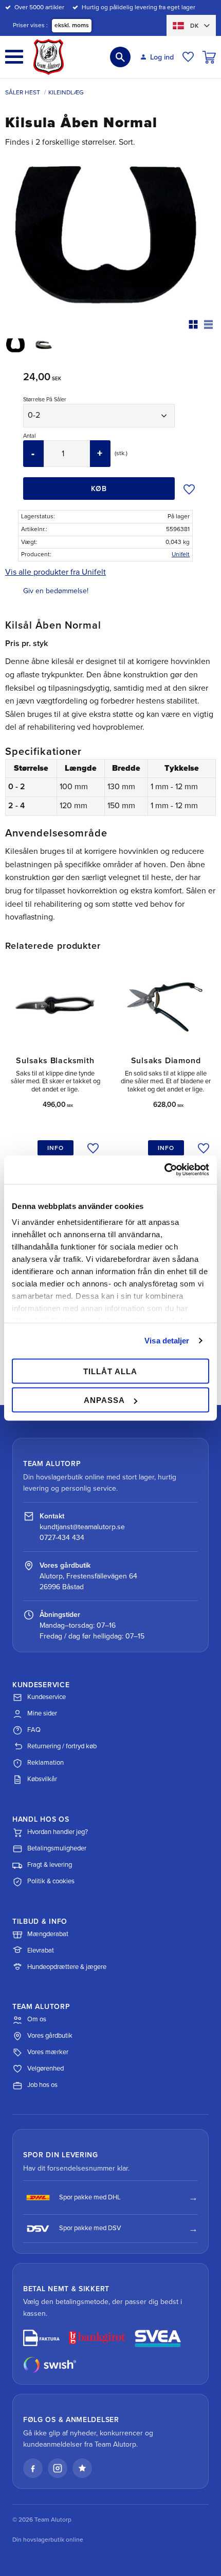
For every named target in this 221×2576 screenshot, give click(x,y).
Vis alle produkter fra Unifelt (56, 572)
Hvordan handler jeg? (58, 1832)
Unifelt (181, 554)
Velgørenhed (45, 2068)
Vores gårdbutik (50, 2036)
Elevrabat (41, 1950)
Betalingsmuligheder (57, 1848)
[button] (14, 57)
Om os (37, 2019)
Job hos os (42, 2085)
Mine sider (42, 1713)
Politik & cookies (51, 1881)
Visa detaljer (167, 1341)
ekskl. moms (72, 25)
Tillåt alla (110, 1371)
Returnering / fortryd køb (62, 1746)
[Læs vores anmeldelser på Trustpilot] (82, 2468)
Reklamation (45, 1763)
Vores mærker (48, 2052)
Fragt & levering (50, 1865)
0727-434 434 (62, 1538)
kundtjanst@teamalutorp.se (82, 1527)
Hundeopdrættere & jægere (67, 1967)
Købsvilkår (42, 1779)
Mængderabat (48, 1934)
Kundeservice (47, 1697)
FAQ (34, 1730)
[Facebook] (33, 2468)
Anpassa (104, 1400)
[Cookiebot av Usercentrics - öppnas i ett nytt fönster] (164, 1170)
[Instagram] (58, 2468)
